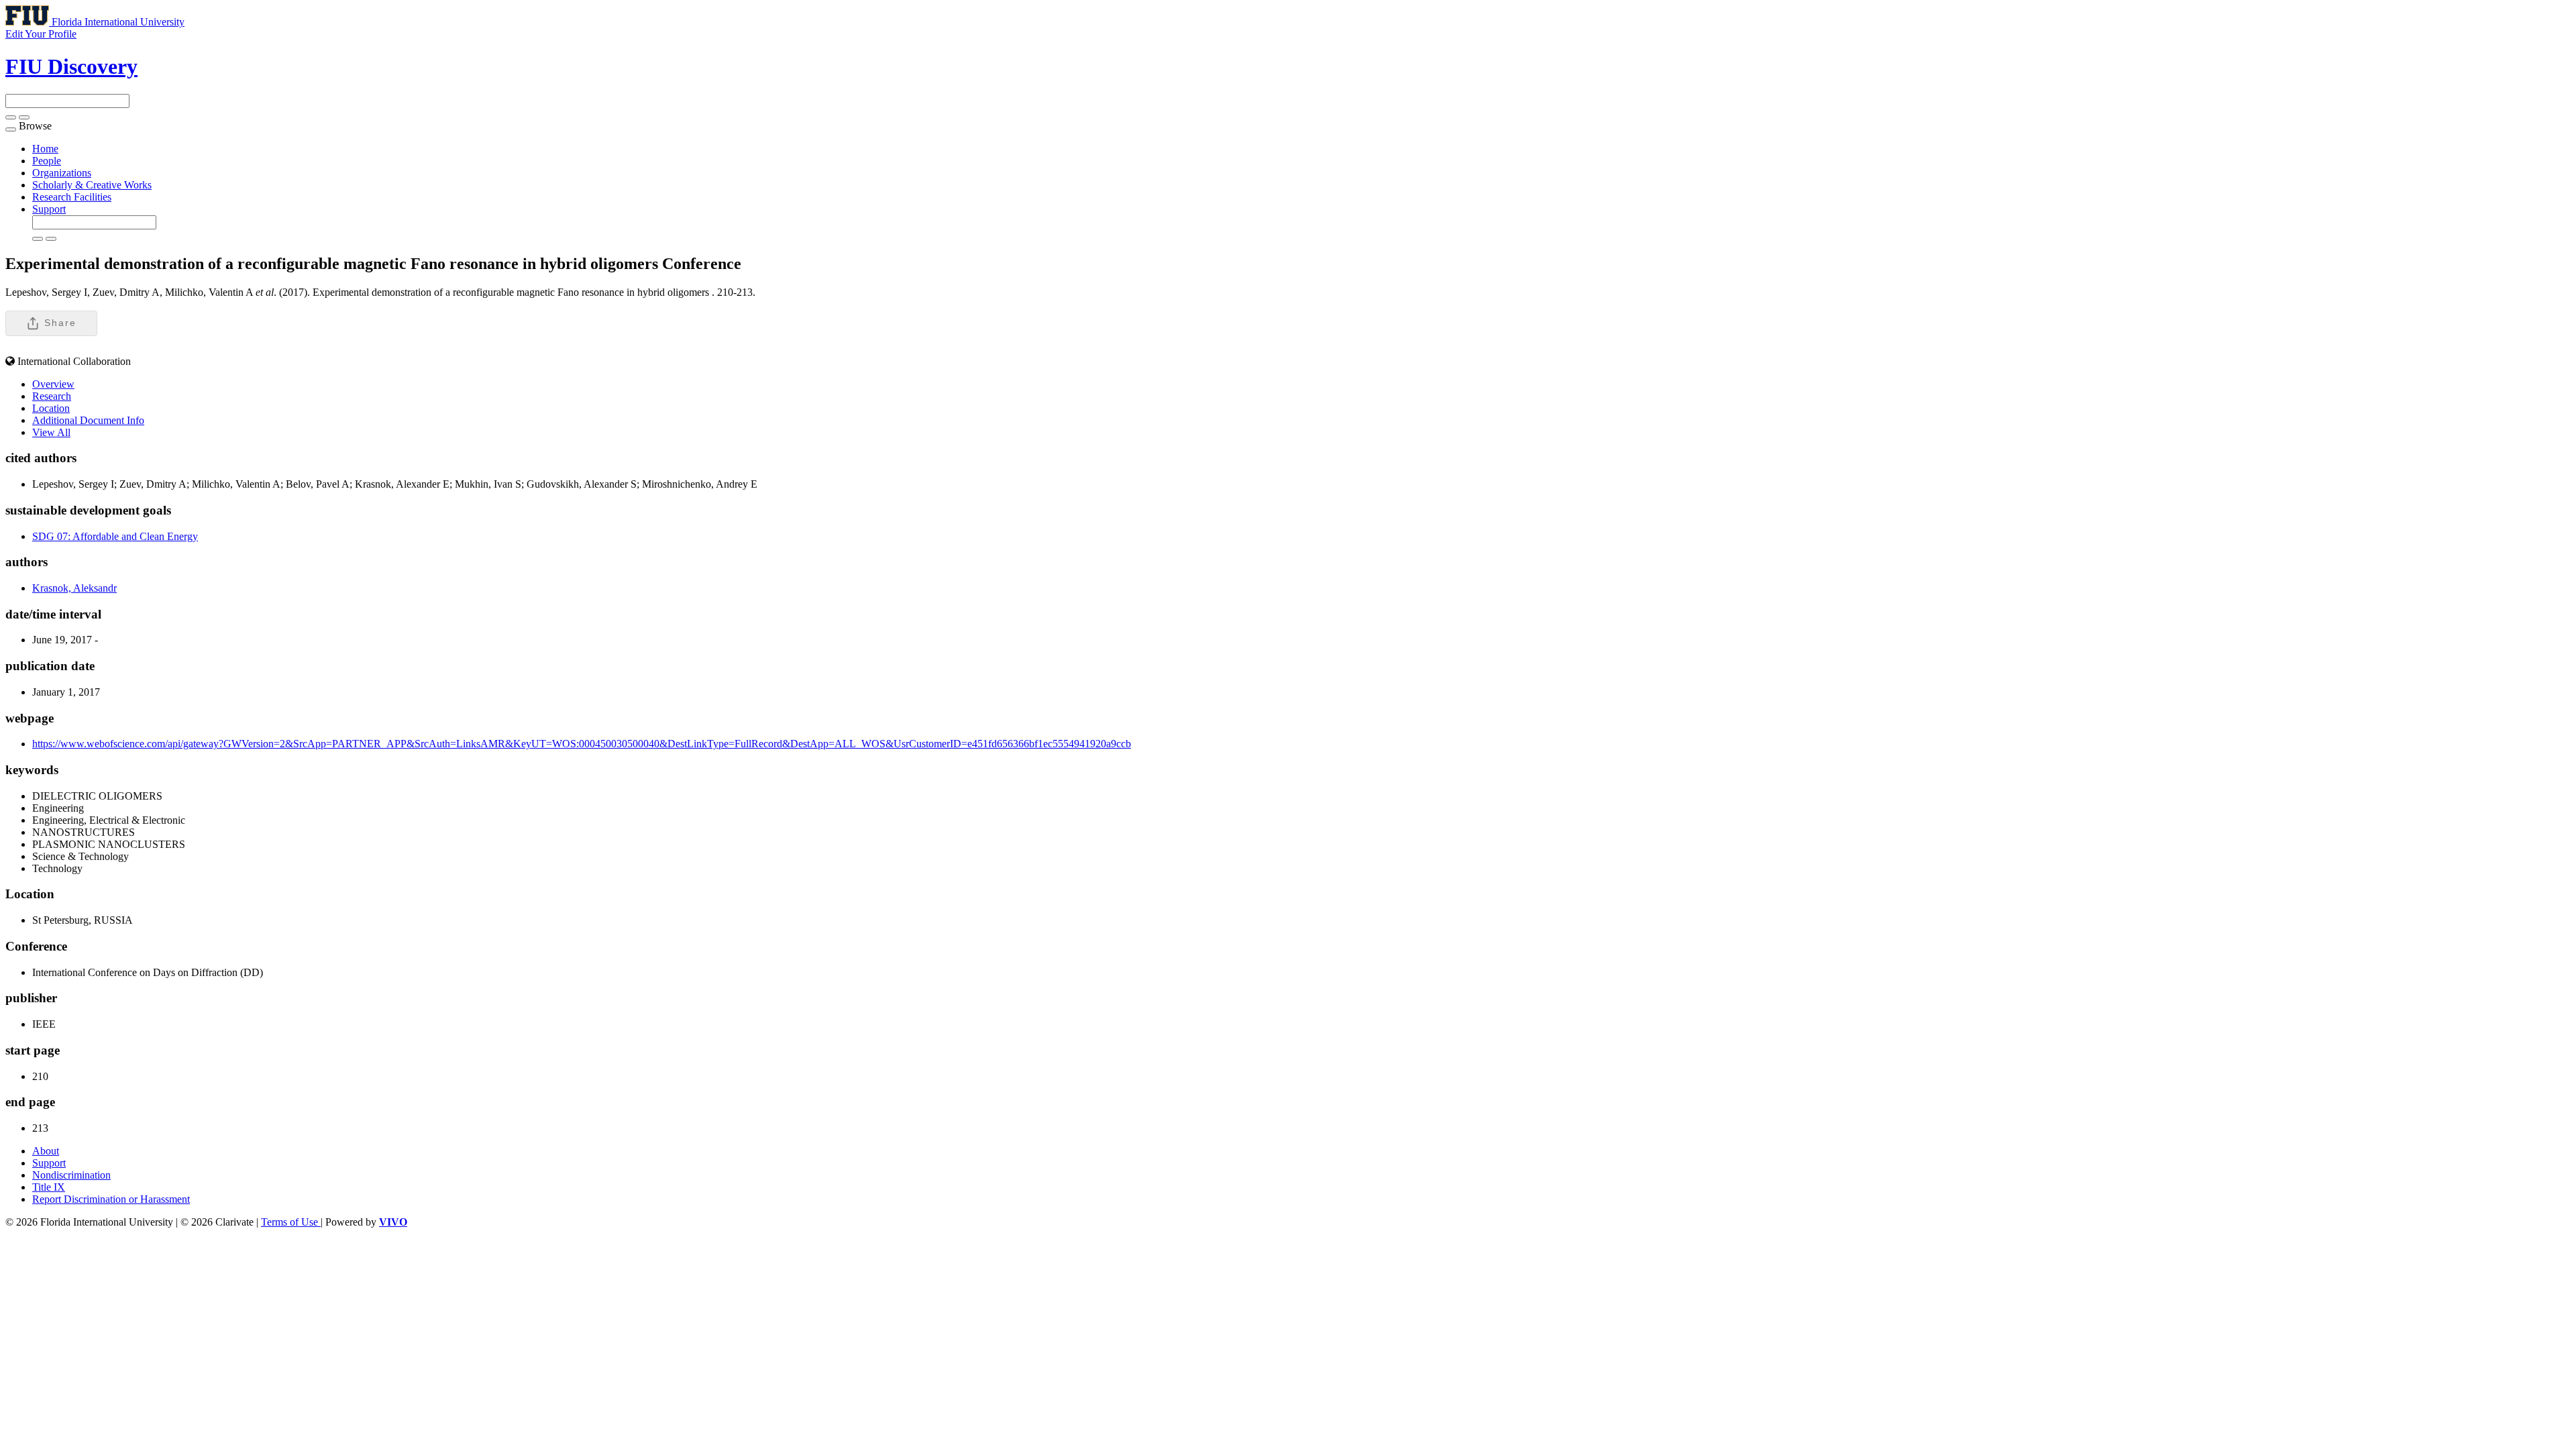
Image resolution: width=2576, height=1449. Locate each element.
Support (49, 209)
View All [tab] (51, 432)
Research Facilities (72, 197)
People (47, 161)
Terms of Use (291, 1222)
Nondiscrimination (71, 1175)
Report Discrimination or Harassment (111, 1199)
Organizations (62, 173)
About (46, 1151)
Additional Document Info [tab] (88, 420)
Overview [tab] (53, 384)
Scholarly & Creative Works (92, 185)
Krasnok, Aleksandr (74, 588)
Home (45, 149)
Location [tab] (51, 408)
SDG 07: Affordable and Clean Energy (115, 536)
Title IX (49, 1187)
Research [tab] (52, 396)
